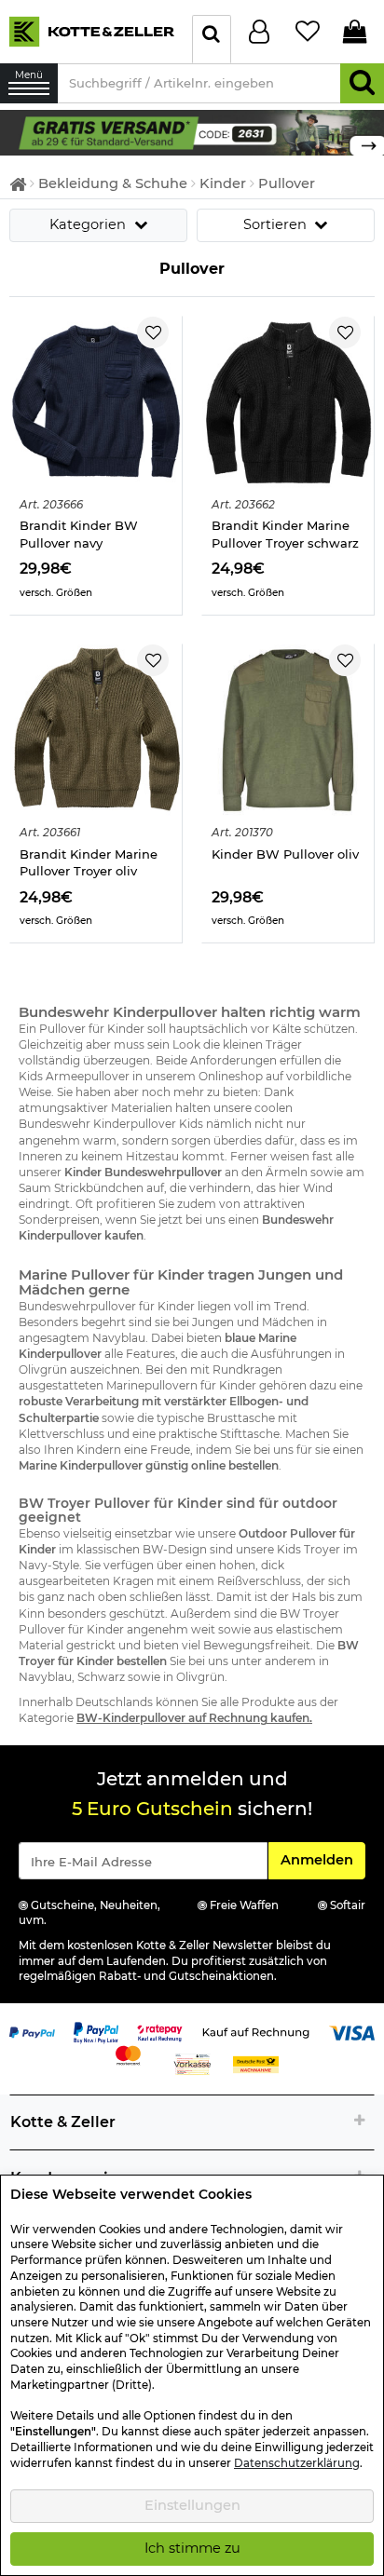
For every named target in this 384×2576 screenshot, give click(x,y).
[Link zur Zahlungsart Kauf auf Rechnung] (256, 2032)
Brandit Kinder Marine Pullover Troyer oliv (89, 863)
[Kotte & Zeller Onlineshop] (91, 30)
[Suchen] (362, 83)
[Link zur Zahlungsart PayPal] (32, 2032)
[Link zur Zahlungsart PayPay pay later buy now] (96, 2032)
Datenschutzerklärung (297, 2463)
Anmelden (322, 1859)
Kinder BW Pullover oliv (285, 854)
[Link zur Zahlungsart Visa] (352, 2032)
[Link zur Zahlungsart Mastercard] (128, 2054)
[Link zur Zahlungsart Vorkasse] (192, 2064)
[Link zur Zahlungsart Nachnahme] (256, 2064)
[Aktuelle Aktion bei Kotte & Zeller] (192, 131)
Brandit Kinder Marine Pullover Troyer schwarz (285, 534)
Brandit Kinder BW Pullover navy (79, 534)
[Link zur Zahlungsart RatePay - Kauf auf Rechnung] (160, 2032)
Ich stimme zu (192, 2548)
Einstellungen (192, 2505)
